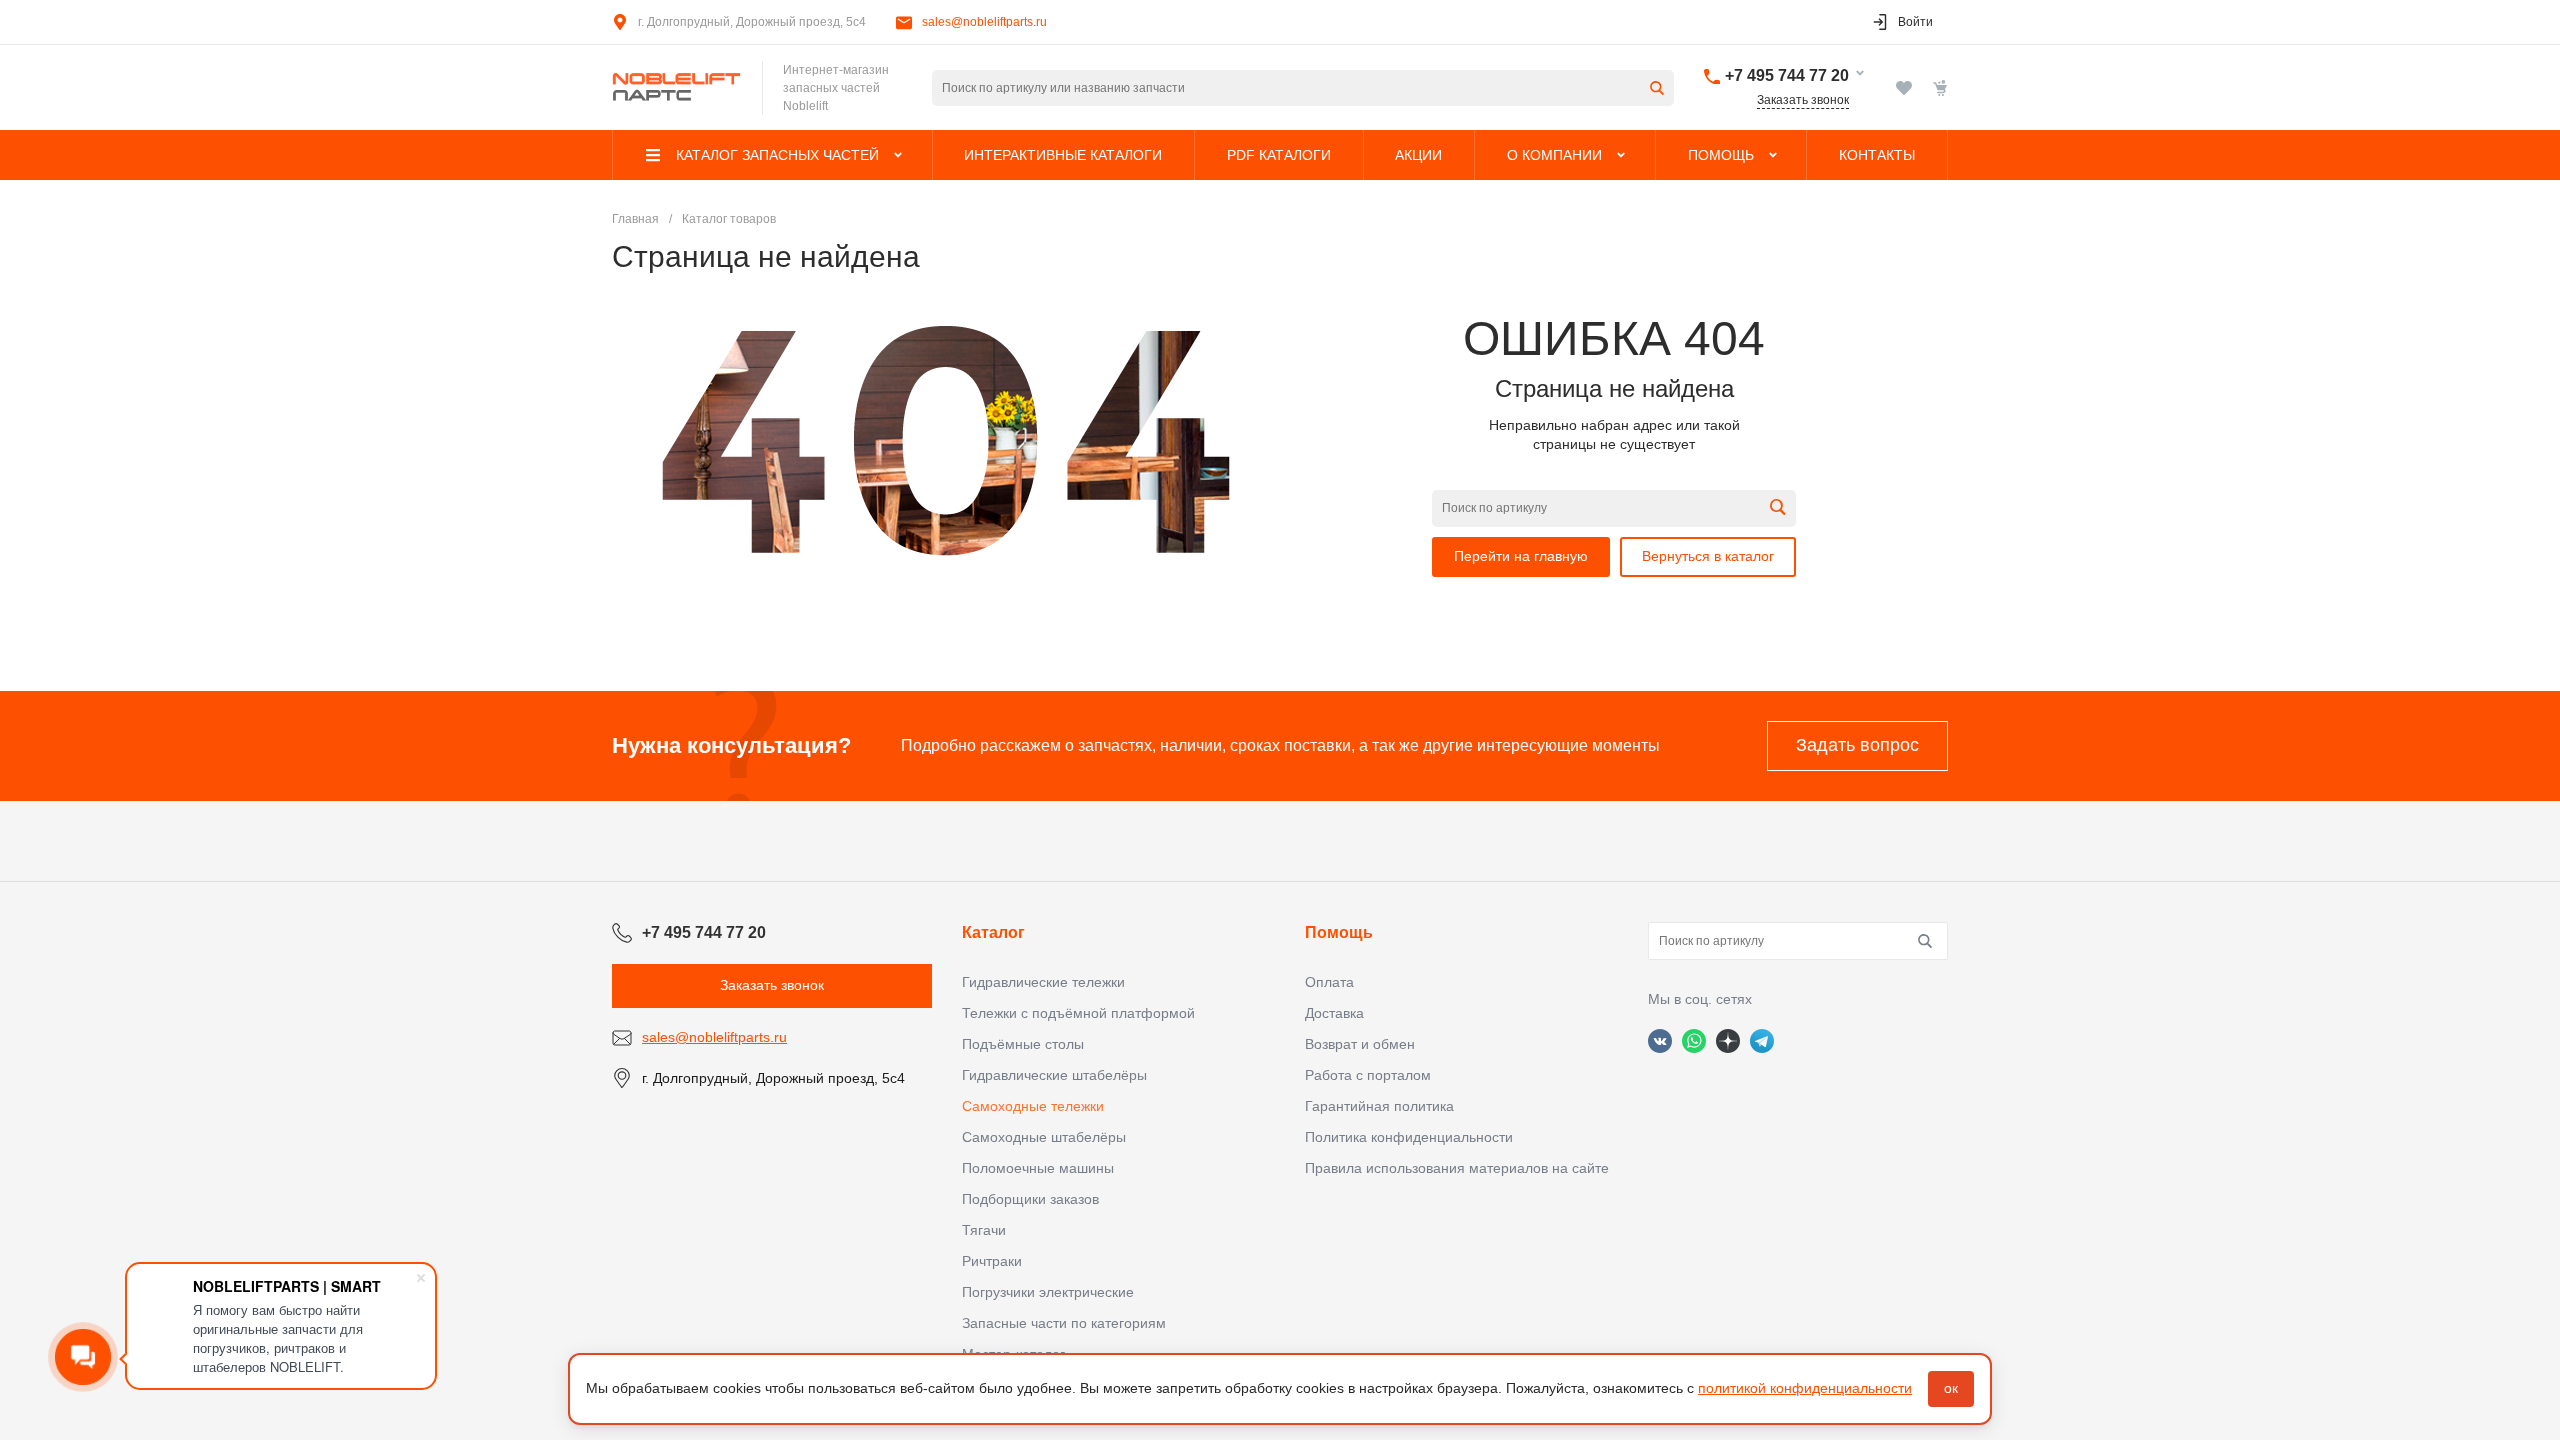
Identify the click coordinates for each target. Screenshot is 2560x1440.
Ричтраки (992, 1261)
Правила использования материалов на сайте (1457, 1168)
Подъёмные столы (1023, 1044)
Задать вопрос (1857, 745)
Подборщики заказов (1030, 1199)
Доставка (1334, 1013)
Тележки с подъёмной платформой (1078, 1013)
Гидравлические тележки (1043, 982)
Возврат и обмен (1360, 1044)
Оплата (1329, 982)
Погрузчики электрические (1048, 1292)
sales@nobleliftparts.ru (984, 22)
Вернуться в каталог (1708, 556)
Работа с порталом (1368, 1075)
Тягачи (984, 1230)
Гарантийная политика (1379, 1106)
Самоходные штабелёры (1044, 1137)
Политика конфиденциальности (1409, 1137)
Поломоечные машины (1038, 1168)
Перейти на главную (1521, 556)
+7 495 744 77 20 (1787, 75)
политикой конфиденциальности (1805, 1388)
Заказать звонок (1803, 100)
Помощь (1339, 932)
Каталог (993, 932)
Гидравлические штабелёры (1054, 1075)
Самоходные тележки (1033, 1106)
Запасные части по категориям (1064, 1323)
